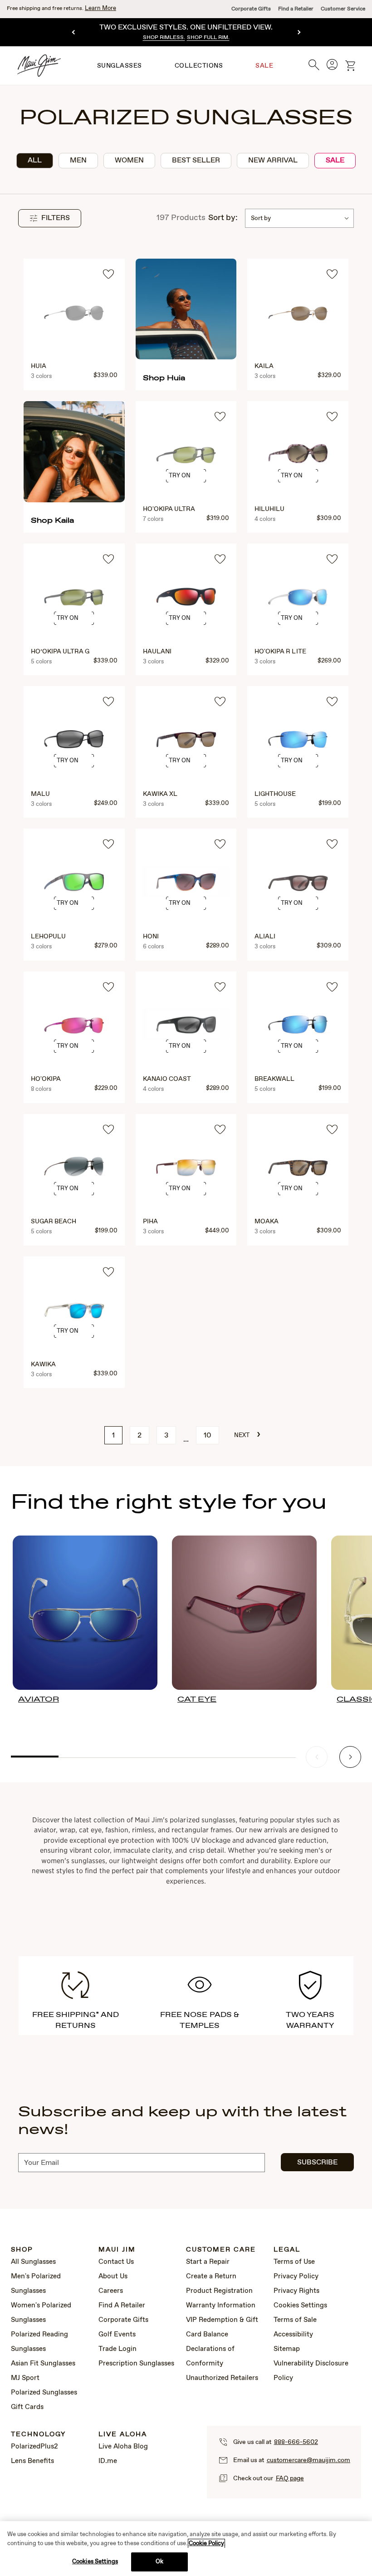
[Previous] (74, 32)
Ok (159, 2562)
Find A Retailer (122, 2306)
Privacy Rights (296, 2291)
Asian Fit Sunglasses (43, 2364)
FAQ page (290, 2478)
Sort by (261, 218)
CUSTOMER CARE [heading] (221, 2250)
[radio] (35, 161)
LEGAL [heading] (287, 2250)
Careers (111, 2291)
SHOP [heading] (22, 2250)
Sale (335, 160)
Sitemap (287, 2349)
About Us (113, 2277)
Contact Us (116, 2262)
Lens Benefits (32, 2461)
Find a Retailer (296, 9)
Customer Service (343, 9)
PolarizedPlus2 (34, 2447)
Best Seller (196, 160)
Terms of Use (294, 2262)
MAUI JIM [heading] (117, 2250)
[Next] (298, 32)
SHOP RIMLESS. (164, 38)
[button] (50, 218)
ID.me (108, 2461)
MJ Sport (25, 2378)
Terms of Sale (295, 2320)
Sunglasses (120, 66)
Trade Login (117, 2349)
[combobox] (299, 218)
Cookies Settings (300, 2306)
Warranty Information (221, 2306)
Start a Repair (208, 2262)
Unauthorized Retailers (222, 2378)
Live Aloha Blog (123, 2447)
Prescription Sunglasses (136, 2364)
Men (78, 160)
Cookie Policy (206, 2544)
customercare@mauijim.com (308, 2460)
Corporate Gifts (251, 9)
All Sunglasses (33, 2262)
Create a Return (211, 2277)
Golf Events (117, 2335)
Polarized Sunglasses (44, 2393)
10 (208, 1435)
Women (129, 160)
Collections (199, 66)
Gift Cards (27, 2407)
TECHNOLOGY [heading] (38, 2435)
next (247, 1434)
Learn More (100, 8)
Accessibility (293, 2335)
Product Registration (219, 2291)
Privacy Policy (296, 2277)
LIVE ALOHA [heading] (123, 2435)
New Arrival (273, 160)
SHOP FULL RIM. (208, 38)
